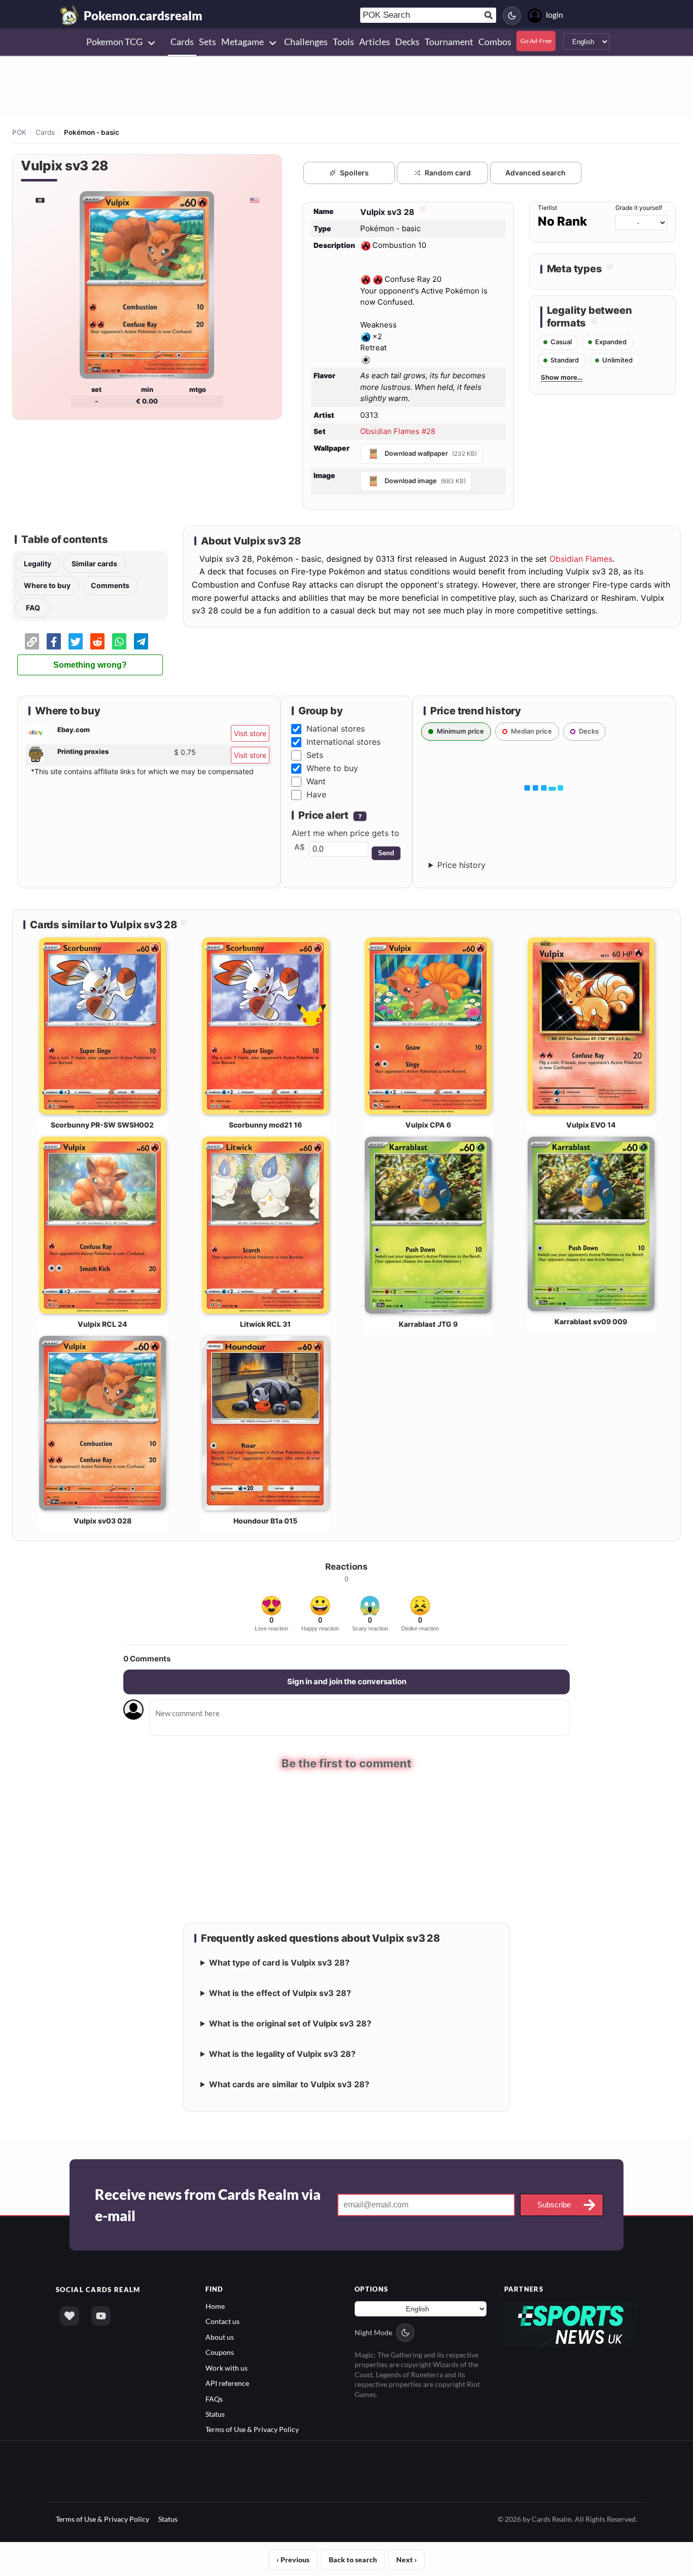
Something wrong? (90, 665)
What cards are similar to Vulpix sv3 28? (289, 2084)
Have (316, 794)
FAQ (33, 608)
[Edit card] (422, 212)
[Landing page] (70, 15)
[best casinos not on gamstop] (571, 2323)
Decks (589, 731)
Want (316, 781)
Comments (110, 585)
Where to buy (47, 585)
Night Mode (373, 2332)
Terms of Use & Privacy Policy (252, 2429)
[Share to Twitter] (76, 641)
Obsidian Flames (581, 559)
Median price (531, 731)
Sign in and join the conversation (347, 1681)
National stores (336, 729)
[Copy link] (32, 641)
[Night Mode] (512, 16)
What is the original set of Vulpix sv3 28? (290, 2023)
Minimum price (460, 731)
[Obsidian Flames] (40, 200)
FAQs (214, 2399)
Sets (315, 755)
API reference (227, 2383)
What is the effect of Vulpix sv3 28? (280, 1993)
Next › (407, 2560)
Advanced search (535, 173)
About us (220, 2337)
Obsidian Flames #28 (398, 431)
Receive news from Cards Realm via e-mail (208, 2205)
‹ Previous (293, 2560)
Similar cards (94, 564)
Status (215, 2414)
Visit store (250, 733)
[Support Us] (70, 2316)
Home (215, 2306)
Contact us (222, 2321)
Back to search (353, 2560)
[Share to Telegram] (141, 641)
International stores (343, 742)
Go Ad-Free (536, 41)
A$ (300, 847)
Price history (461, 865)
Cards (45, 132)
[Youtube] (101, 2316)
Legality (38, 564)
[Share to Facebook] (54, 641)
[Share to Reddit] (97, 641)
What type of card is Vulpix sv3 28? (279, 1963)
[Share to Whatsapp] (119, 641)
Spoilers (354, 173)
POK (19, 132)
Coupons (220, 2352)
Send (386, 853)
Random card (448, 173)
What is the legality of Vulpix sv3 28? (282, 2054)
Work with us (227, 2368)
